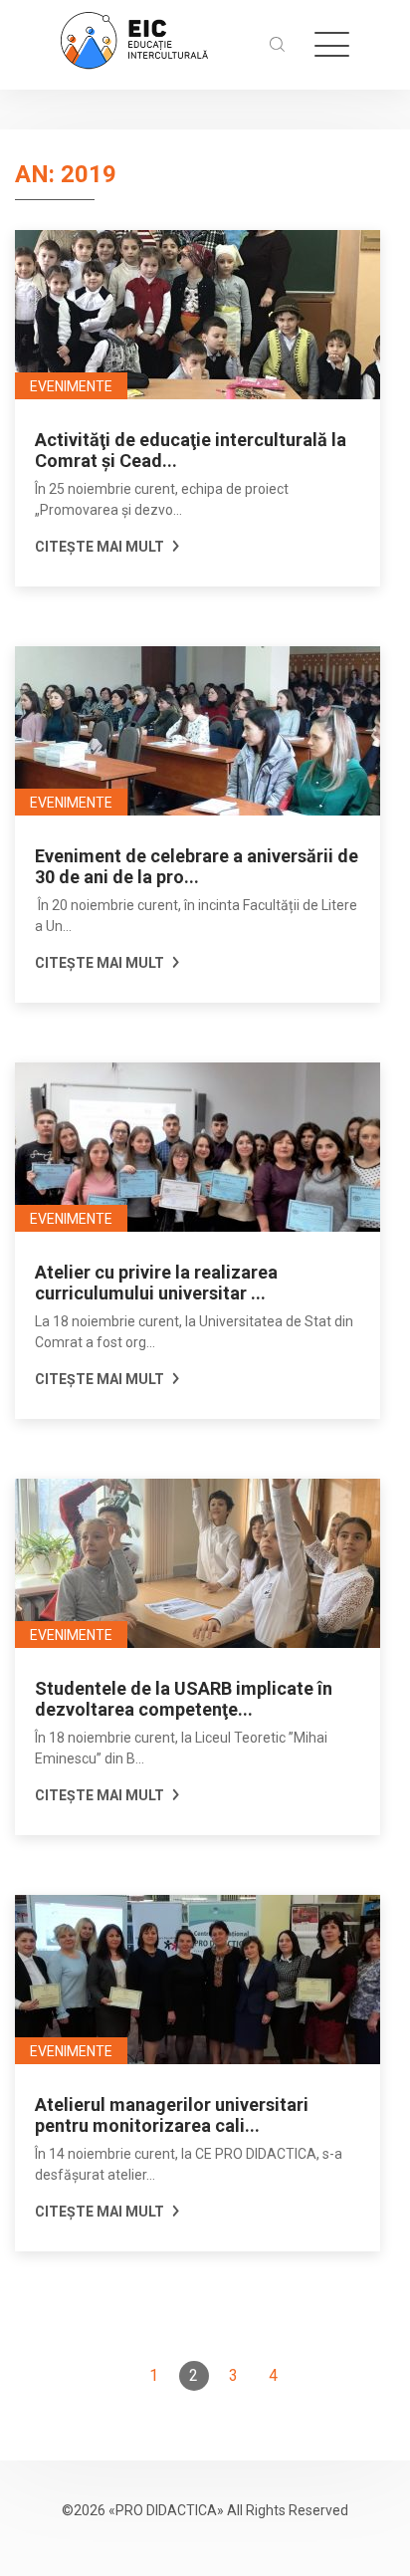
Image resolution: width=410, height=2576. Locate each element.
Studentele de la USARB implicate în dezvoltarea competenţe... (184, 1699)
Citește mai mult (101, 547)
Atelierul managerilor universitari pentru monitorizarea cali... (172, 2115)
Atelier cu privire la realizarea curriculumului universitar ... (156, 1283)
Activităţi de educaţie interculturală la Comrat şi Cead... (191, 450)
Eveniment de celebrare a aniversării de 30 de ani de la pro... (197, 866)
